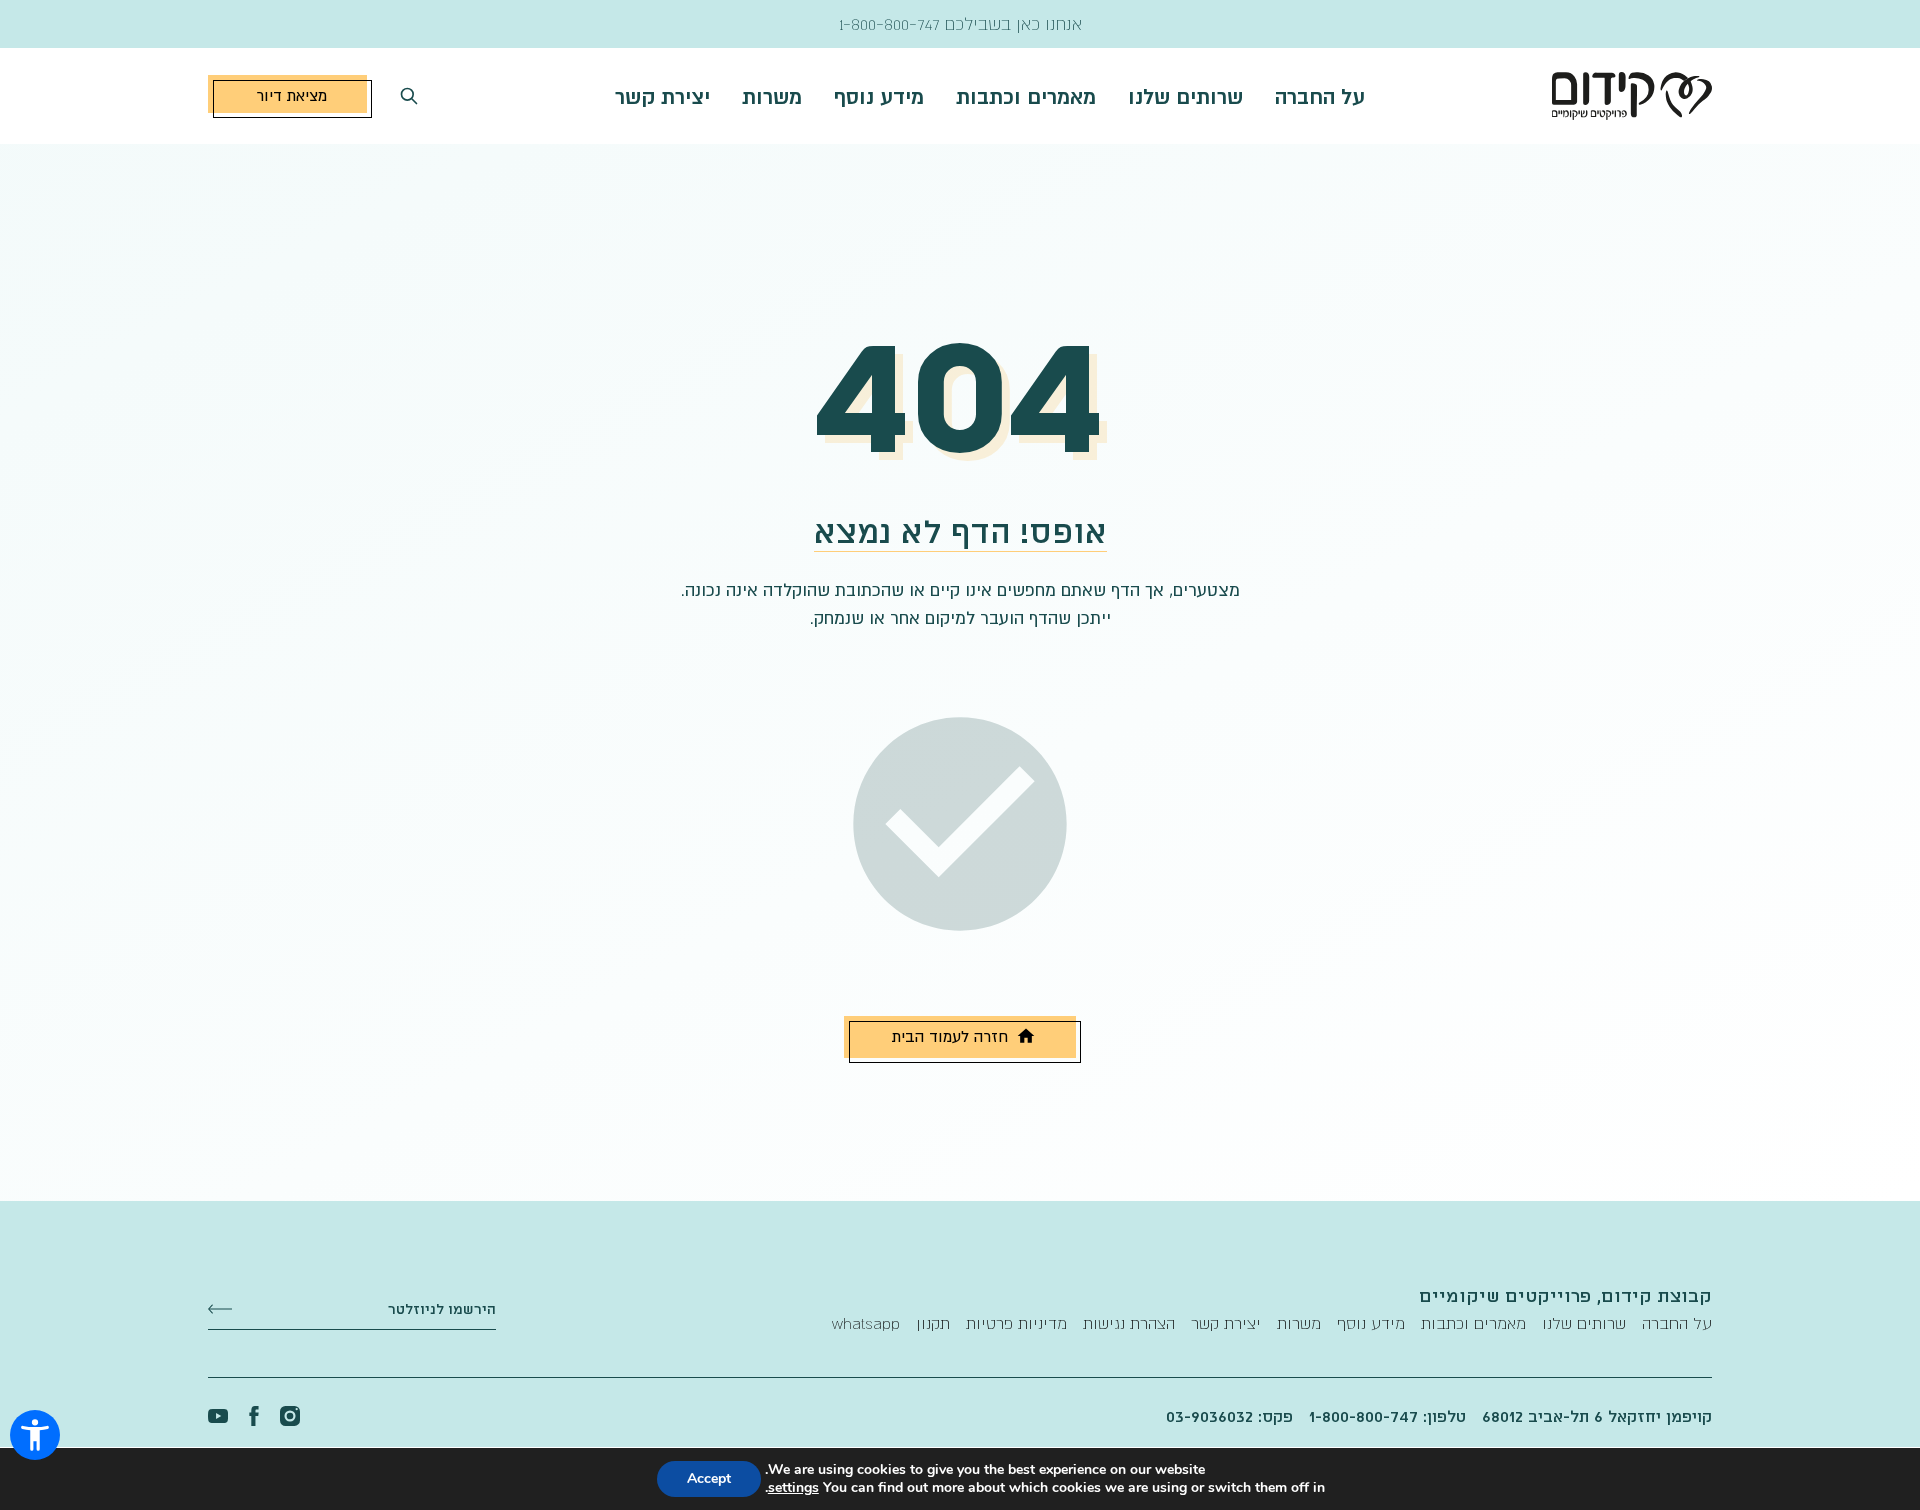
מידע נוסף (879, 96)
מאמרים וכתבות (1026, 96)
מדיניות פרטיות (1016, 1323)
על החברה (1320, 96)
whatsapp (866, 1323)
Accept (709, 1478)
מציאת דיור (291, 95)
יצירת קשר (662, 96)
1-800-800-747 (889, 24)
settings (793, 1488)
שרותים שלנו (1185, 96)
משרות (772, 96)
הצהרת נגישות (1129, 1323)
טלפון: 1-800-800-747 (1387, 1416)
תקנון (933, 1323)
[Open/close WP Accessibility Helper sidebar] (35, 1435)
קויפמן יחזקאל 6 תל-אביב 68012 (1597, 1416)
